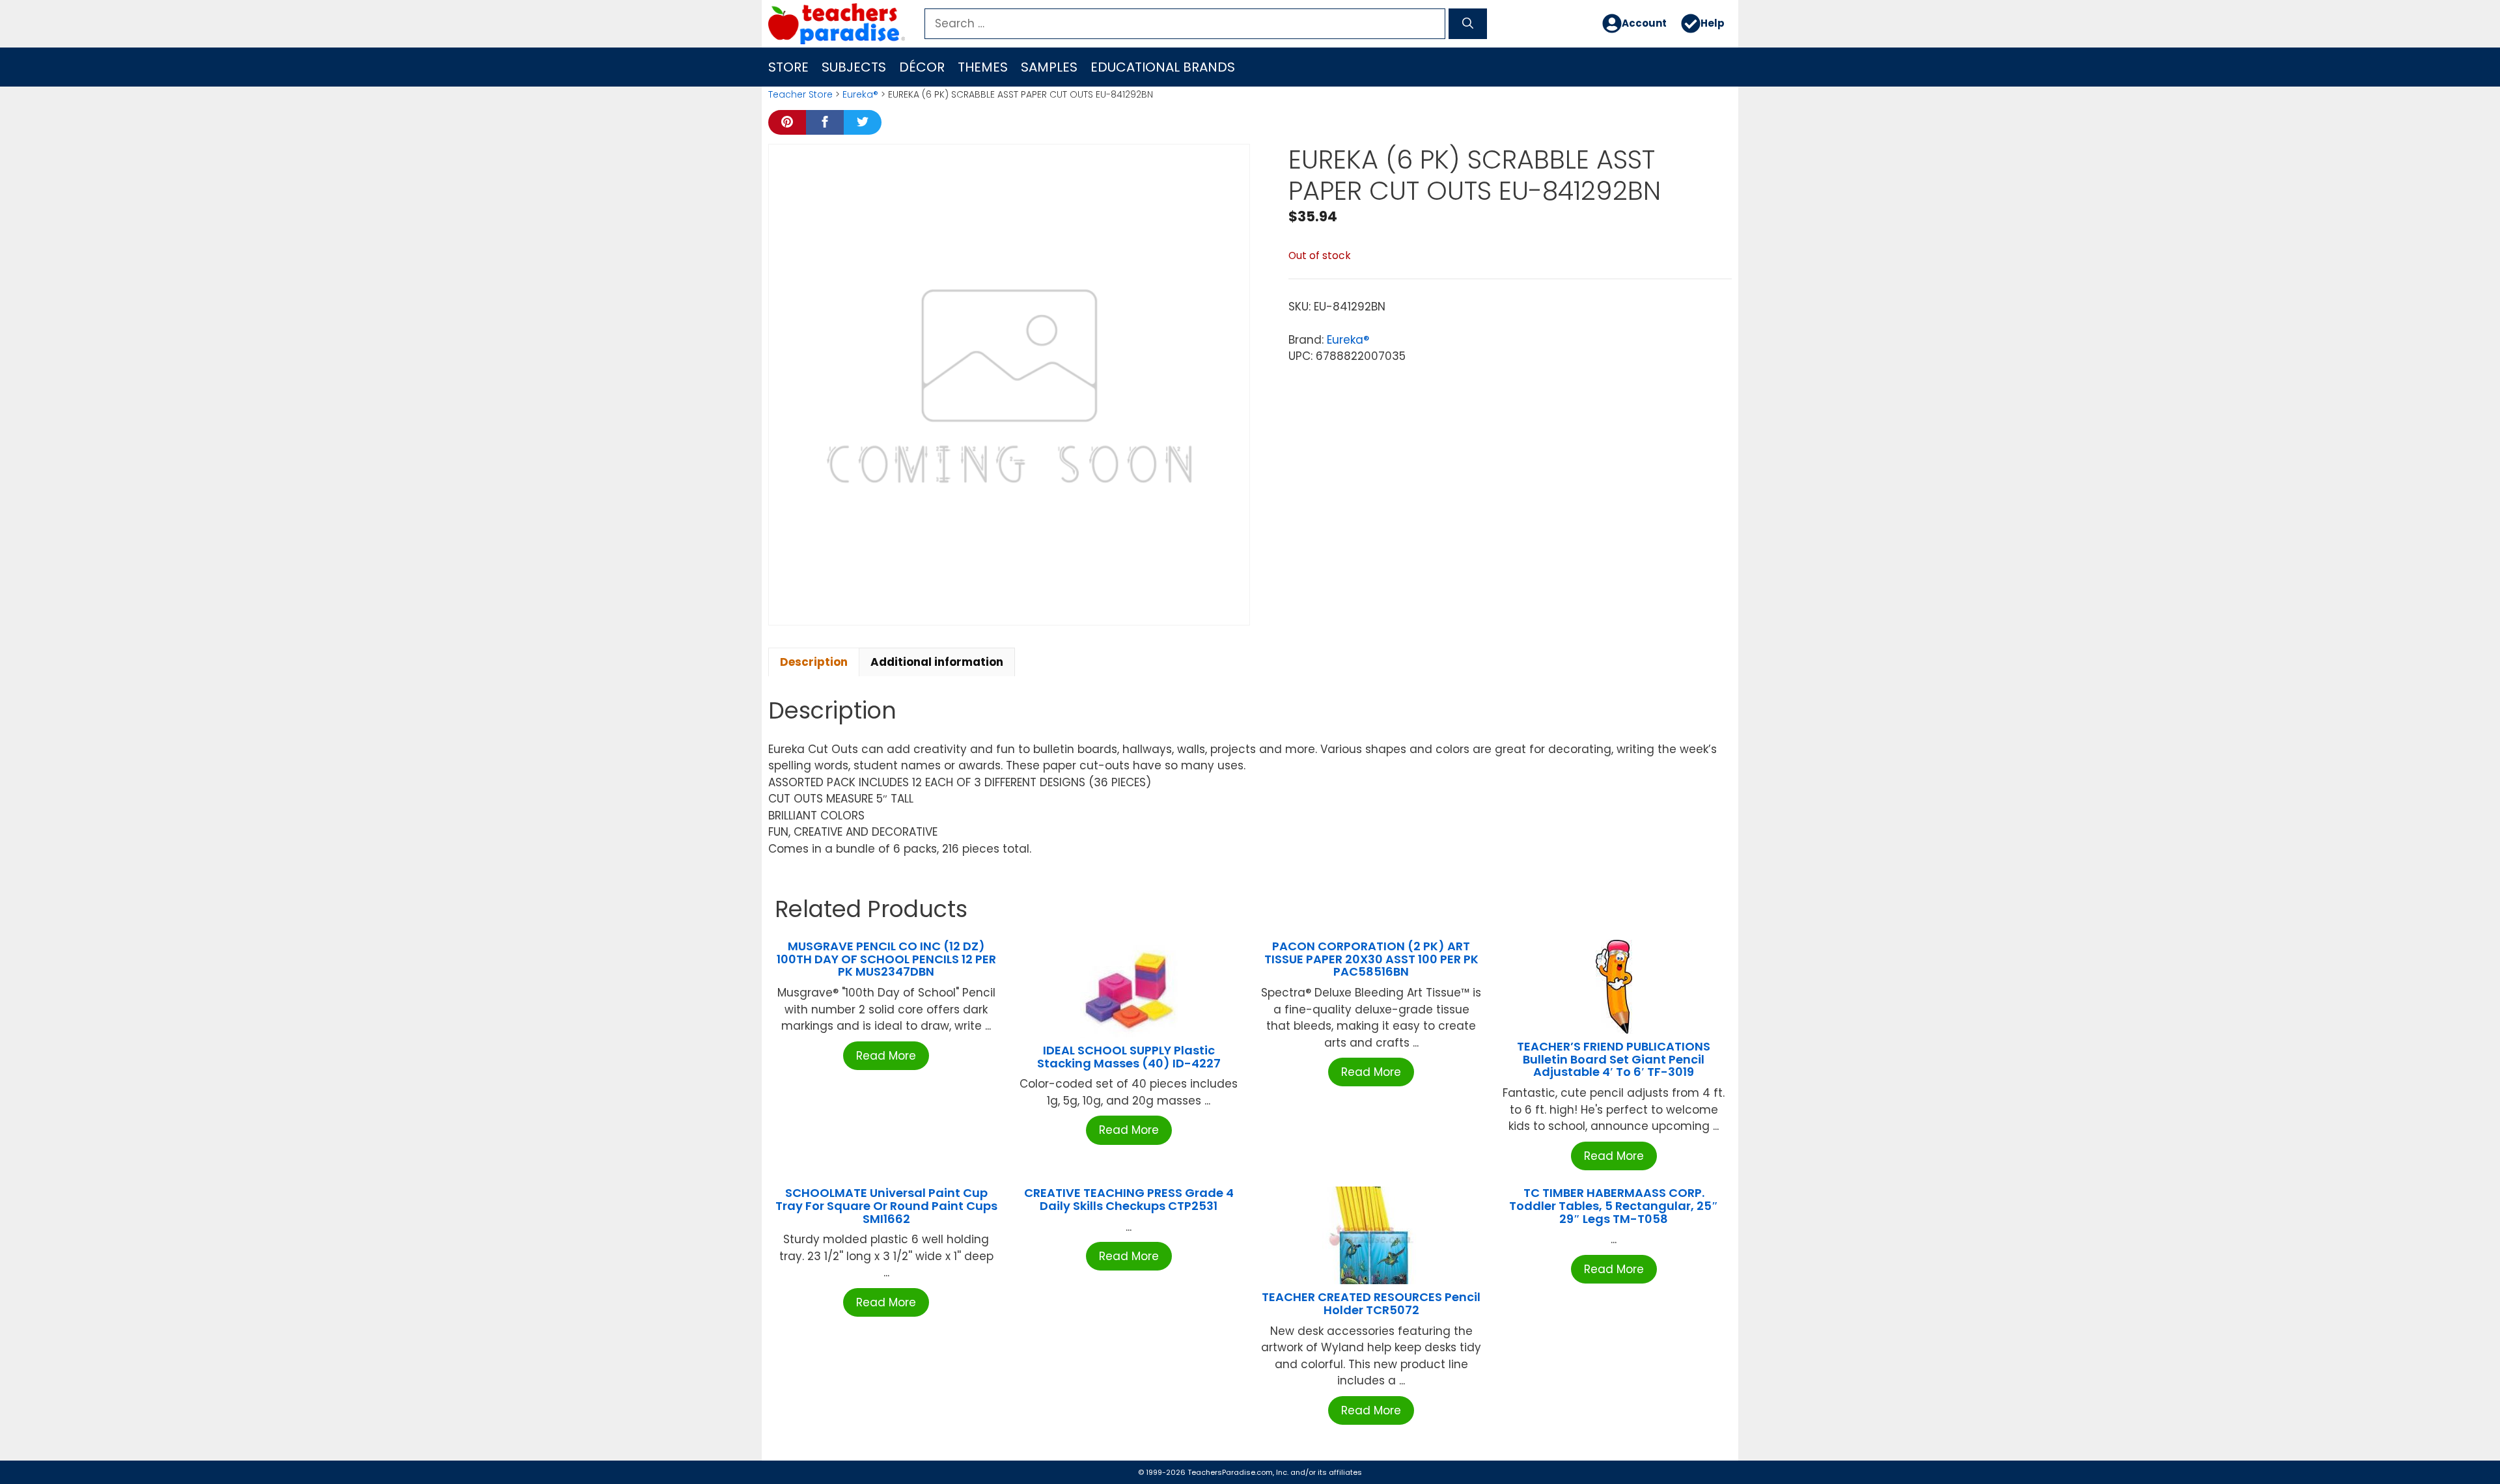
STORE (788, 67)
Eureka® (860, 94)
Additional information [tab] (937, 662)
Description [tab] (814, 662)
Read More (886, 1056)
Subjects (854, 67)
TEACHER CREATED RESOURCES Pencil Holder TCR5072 (1371, 1303)
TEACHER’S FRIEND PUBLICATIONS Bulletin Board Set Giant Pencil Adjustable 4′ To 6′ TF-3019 (1614, 1059)
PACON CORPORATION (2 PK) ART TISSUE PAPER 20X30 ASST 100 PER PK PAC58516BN (1371, 959)
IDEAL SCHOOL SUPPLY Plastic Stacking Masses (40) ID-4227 (1129, 1057)
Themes (983, 67)
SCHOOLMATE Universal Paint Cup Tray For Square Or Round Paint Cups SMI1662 (886, 1206)
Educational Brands (1163, 67)
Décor (922, 67)
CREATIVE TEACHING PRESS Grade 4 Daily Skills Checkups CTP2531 (1129, 1199)
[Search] (1468, 24)
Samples (1049, 67)
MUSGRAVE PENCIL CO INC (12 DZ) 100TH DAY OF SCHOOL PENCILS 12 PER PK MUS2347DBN (886, 959)
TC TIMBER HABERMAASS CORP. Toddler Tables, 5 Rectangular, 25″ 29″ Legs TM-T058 (1614, 1206)
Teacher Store (800, 94)
